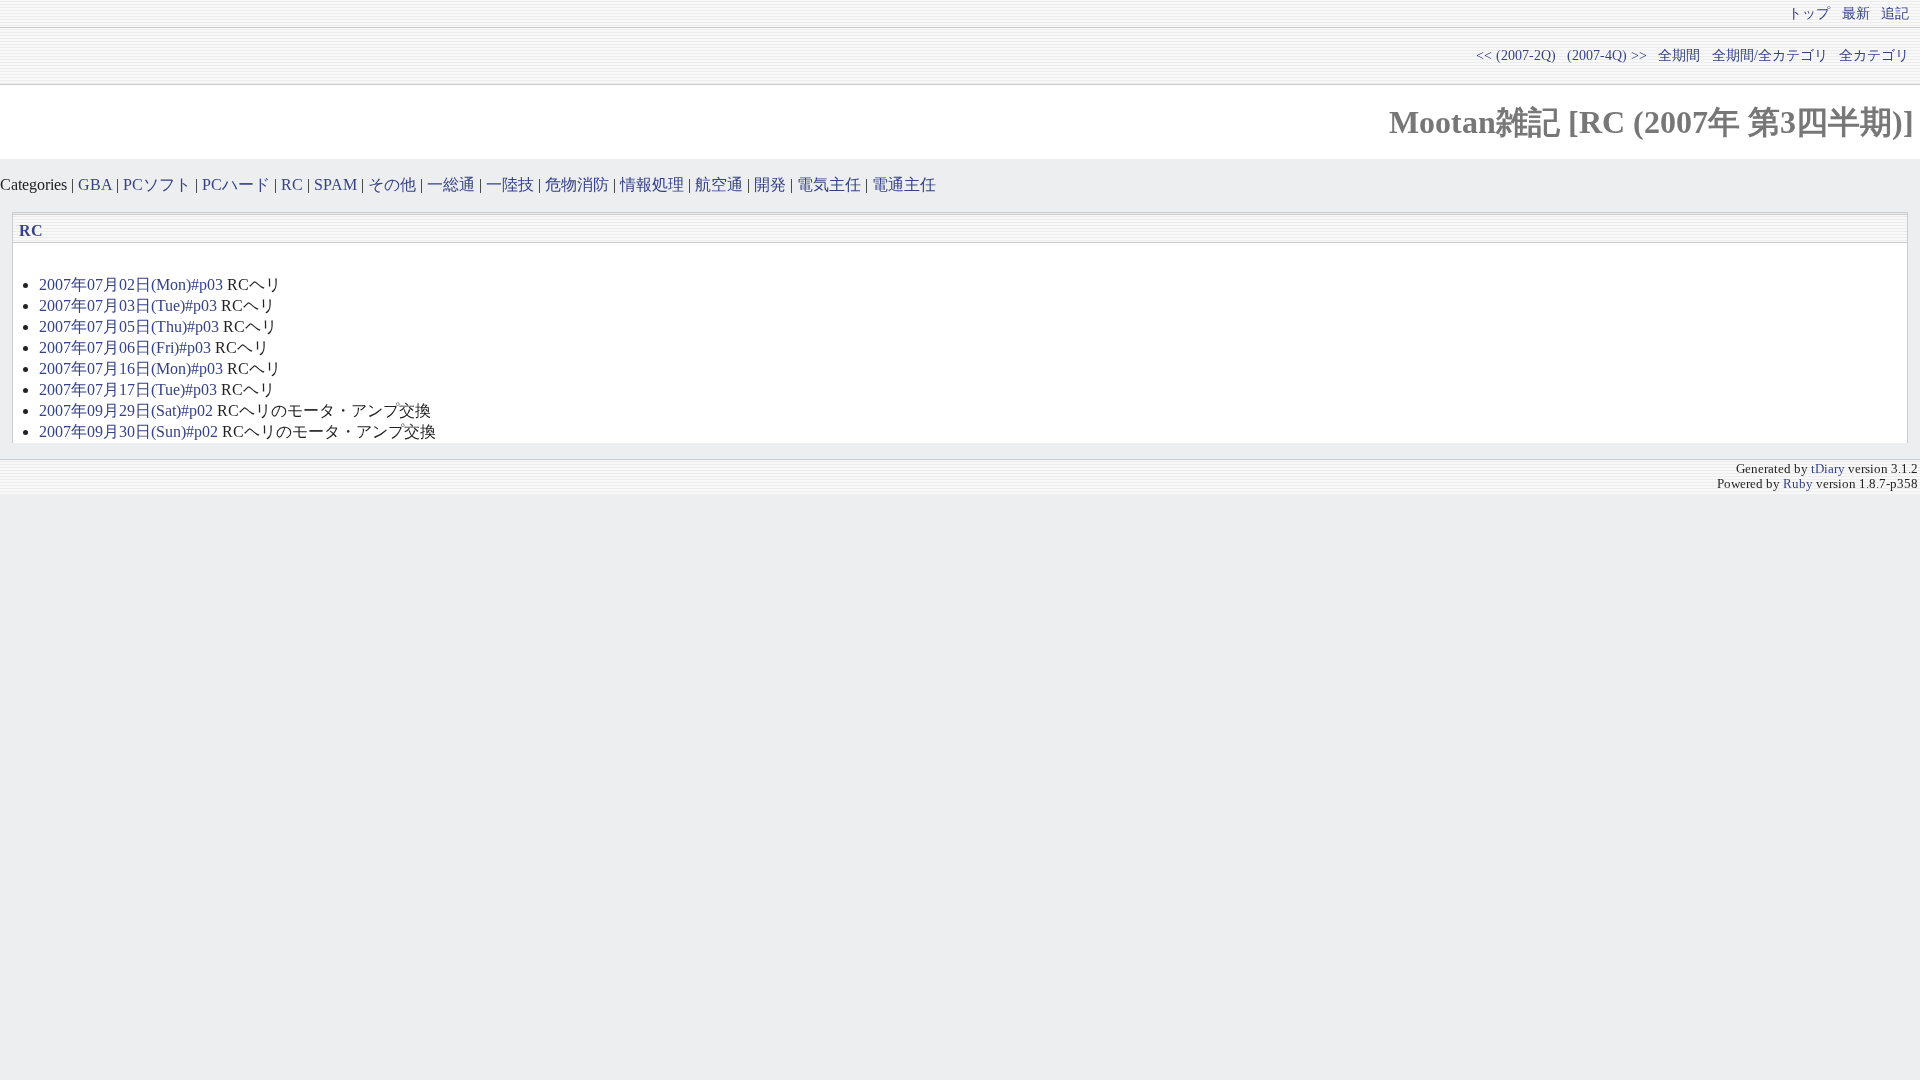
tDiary (1828, 469)
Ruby (1798, 484)
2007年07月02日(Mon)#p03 (131, 284)
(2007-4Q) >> (1607, 55)
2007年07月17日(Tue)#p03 (128, 389)
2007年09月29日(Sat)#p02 (126, 410)
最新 (1856, 13)
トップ (1809, 13)
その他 (392, 184)
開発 (770, 184)
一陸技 (510, 184)
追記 (1895, 13)
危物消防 (577, 184)
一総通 (451, 184)
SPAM (335, 184)
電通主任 (904, 184)
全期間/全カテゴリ (1770, 55)
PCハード (236, 184)
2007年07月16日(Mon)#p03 (131, 368)
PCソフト (157, 184)
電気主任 (829, 184)
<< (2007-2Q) (1516, 55)
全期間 (1679, 55)
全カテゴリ (1874, 55)
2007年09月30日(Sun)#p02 (128, 431)
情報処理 (652, 184)
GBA (95, 184)
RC (292, 184)
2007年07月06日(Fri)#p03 (125, 347)
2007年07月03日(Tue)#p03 (128, 305)
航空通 (719, 184)
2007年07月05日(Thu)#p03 (129, 326)
